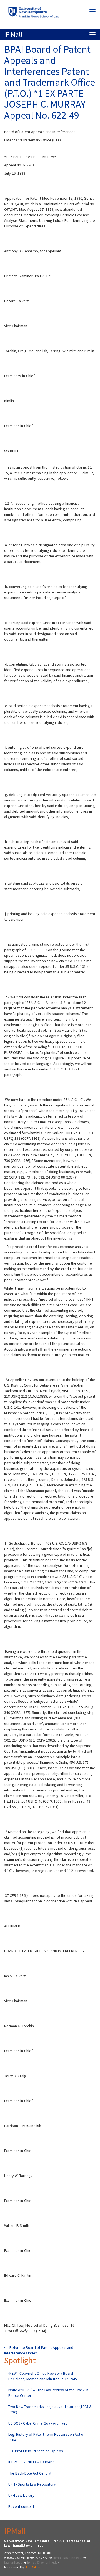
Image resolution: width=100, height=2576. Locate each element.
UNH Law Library (21, 2495)
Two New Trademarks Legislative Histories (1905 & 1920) (50, 2409)
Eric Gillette (34, 2567)
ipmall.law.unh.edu (67, 2558)
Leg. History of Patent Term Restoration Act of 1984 (47, 2437)
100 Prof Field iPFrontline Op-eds (36, 2451)
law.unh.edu (13, 2562)
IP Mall (13, 34)
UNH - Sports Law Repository (32, 2484)
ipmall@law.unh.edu (42, 2562)
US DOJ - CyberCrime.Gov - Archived (38, 2423)
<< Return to (15, 2347)
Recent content (21, 2506)
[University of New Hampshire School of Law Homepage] (50, 14)
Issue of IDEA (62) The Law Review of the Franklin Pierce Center (48, 2393)
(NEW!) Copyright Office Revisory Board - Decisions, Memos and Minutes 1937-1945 (43, 2376)
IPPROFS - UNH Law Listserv (31, 2462)
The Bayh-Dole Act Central (30, 2473)
